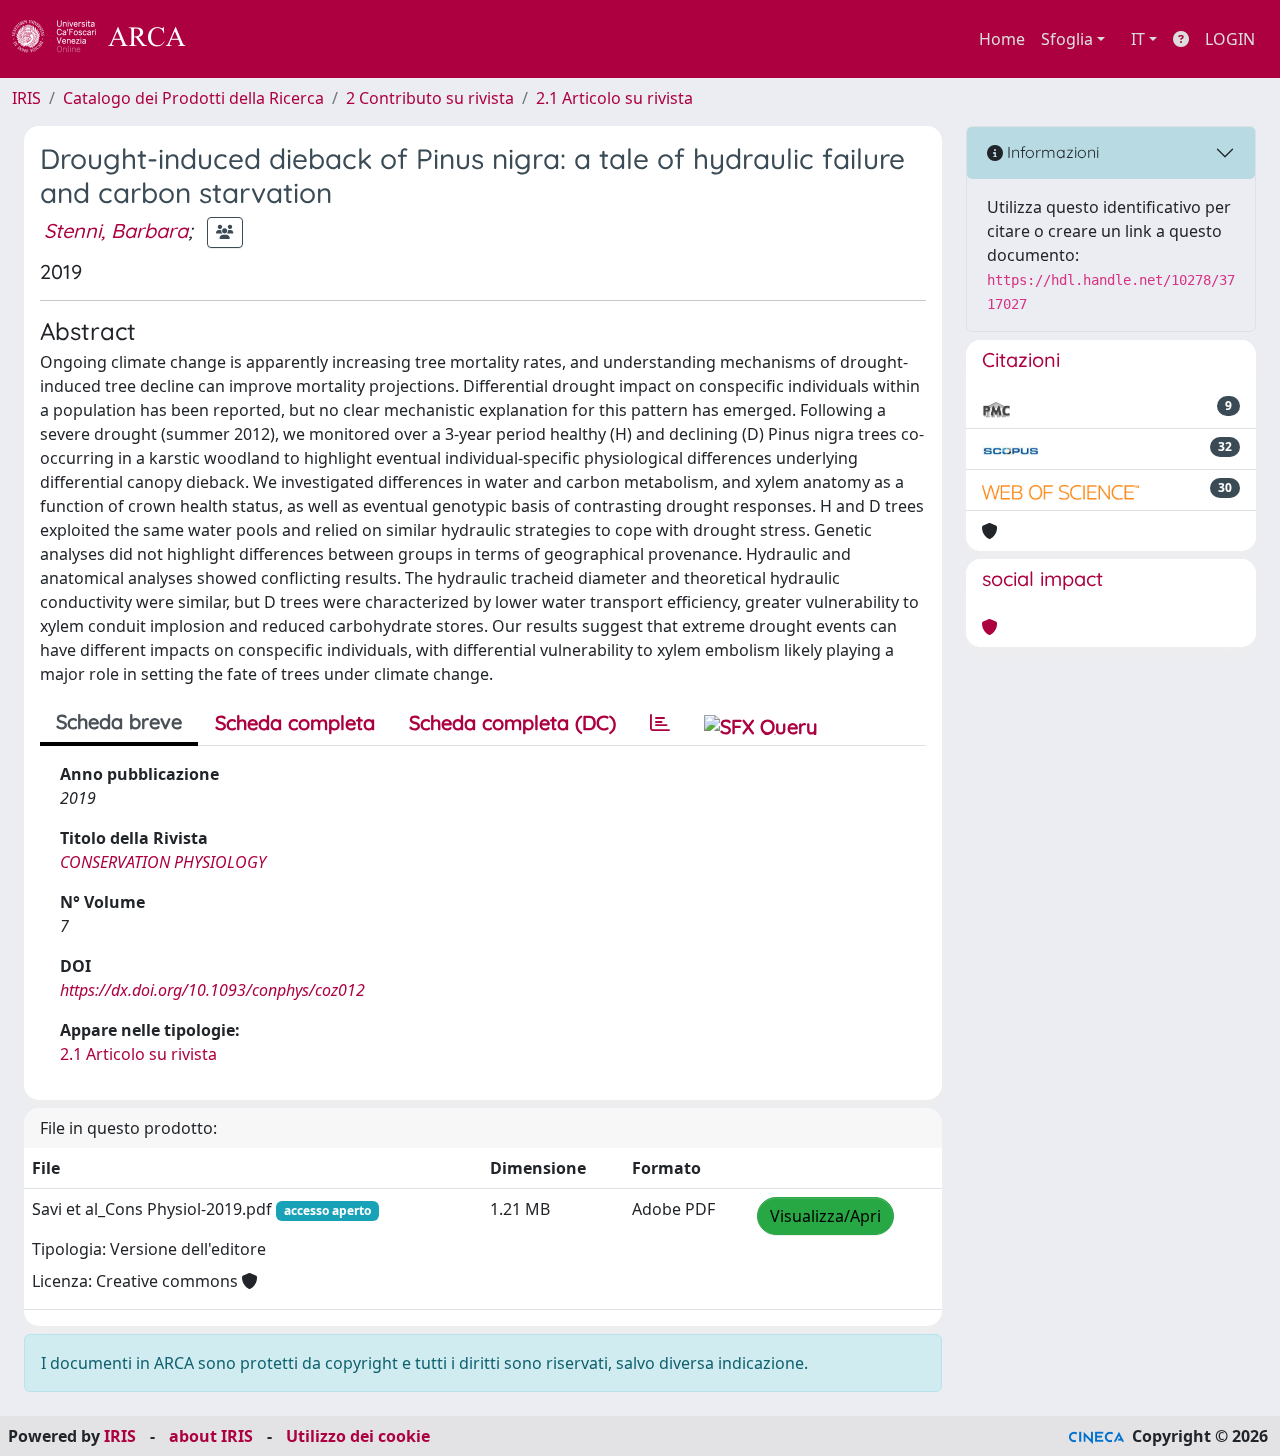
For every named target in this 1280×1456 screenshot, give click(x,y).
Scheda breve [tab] (119, 721)
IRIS (26, 98)
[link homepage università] (240, 39)
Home (1002, 39)
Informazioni (1051, 152)
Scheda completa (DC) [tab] (512, 722)
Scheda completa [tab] (295, 722)
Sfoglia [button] (1067, 39)
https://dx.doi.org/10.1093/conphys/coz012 (212, 990)
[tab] (660, 723)
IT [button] (1138, 39)
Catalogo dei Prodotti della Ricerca (193, 98)
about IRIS (211, 1436)
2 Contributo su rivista (430, 98)
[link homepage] (110, 39)
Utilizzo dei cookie (358, 1436)
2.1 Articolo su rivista (614, 98)
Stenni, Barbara (116, 230)
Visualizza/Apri (825, 1216)
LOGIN (1230, 39)
